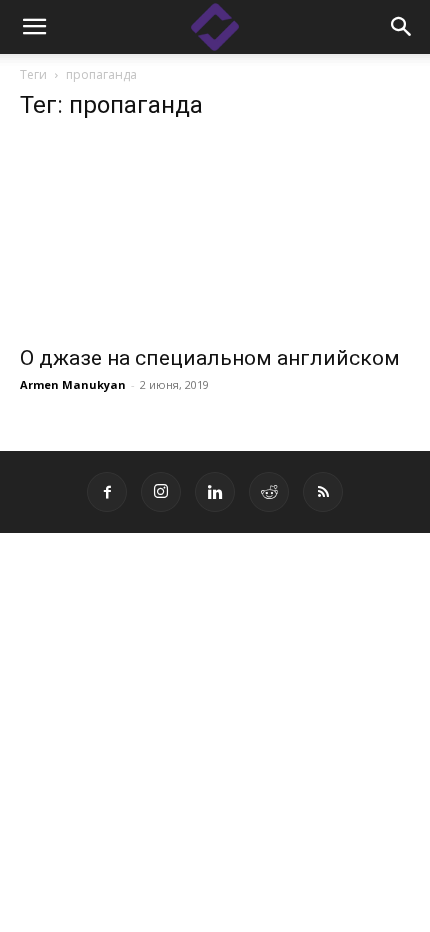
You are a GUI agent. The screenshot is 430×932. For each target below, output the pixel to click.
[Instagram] (161, 492)
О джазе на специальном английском (210, 358)
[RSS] (323, 492)
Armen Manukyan (73, 384)
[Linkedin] (215, 492)
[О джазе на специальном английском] (215, 236)
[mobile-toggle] (34, 27)
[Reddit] (269, 492)
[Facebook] (107, 492)
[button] (402, 27)
